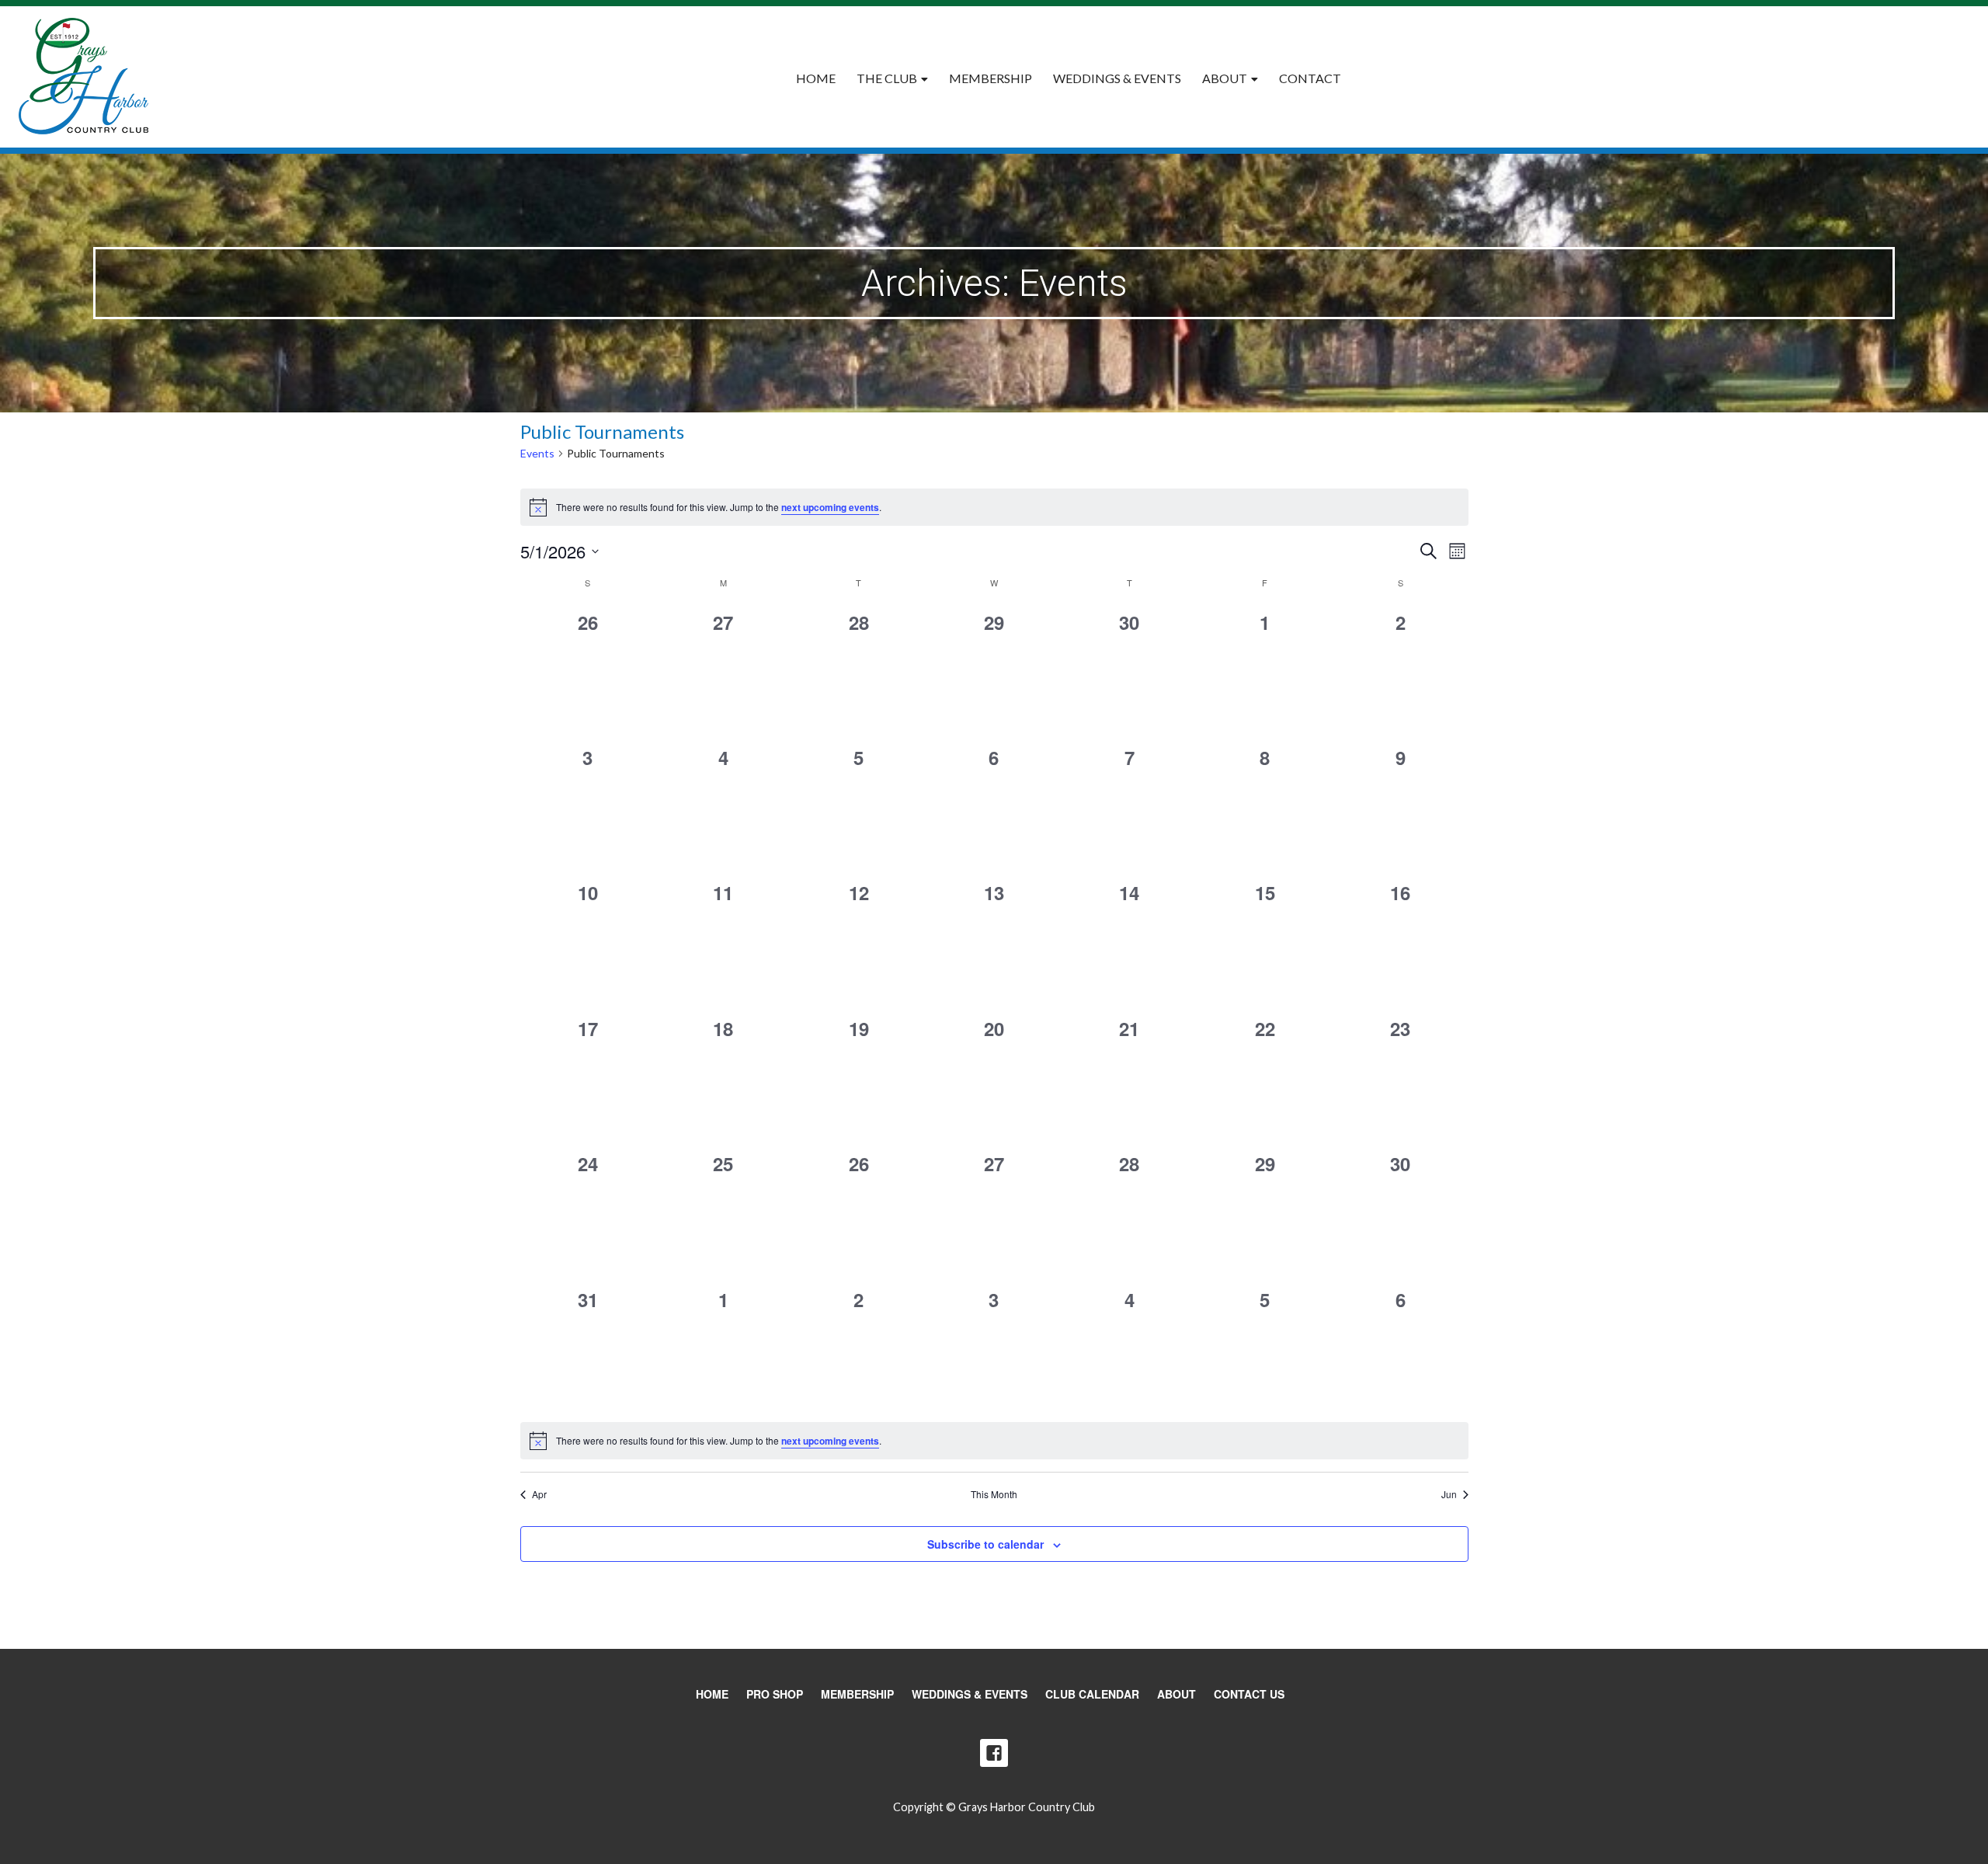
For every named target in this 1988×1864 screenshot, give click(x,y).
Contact (1310, 78)
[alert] (994, 507)
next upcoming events (830, 507)
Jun (1449, 1494)
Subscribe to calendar (985, 1544)
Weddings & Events (1117, 78)
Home (816, 78)
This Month (994, 1494)
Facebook (994, 1753)
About (1225, 78)
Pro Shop (775, 1694)
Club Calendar (1092, 1694)
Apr (539, 1494)
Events (537, 453)
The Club (887, 78)
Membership (991, 78)
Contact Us (1249, 1694)
